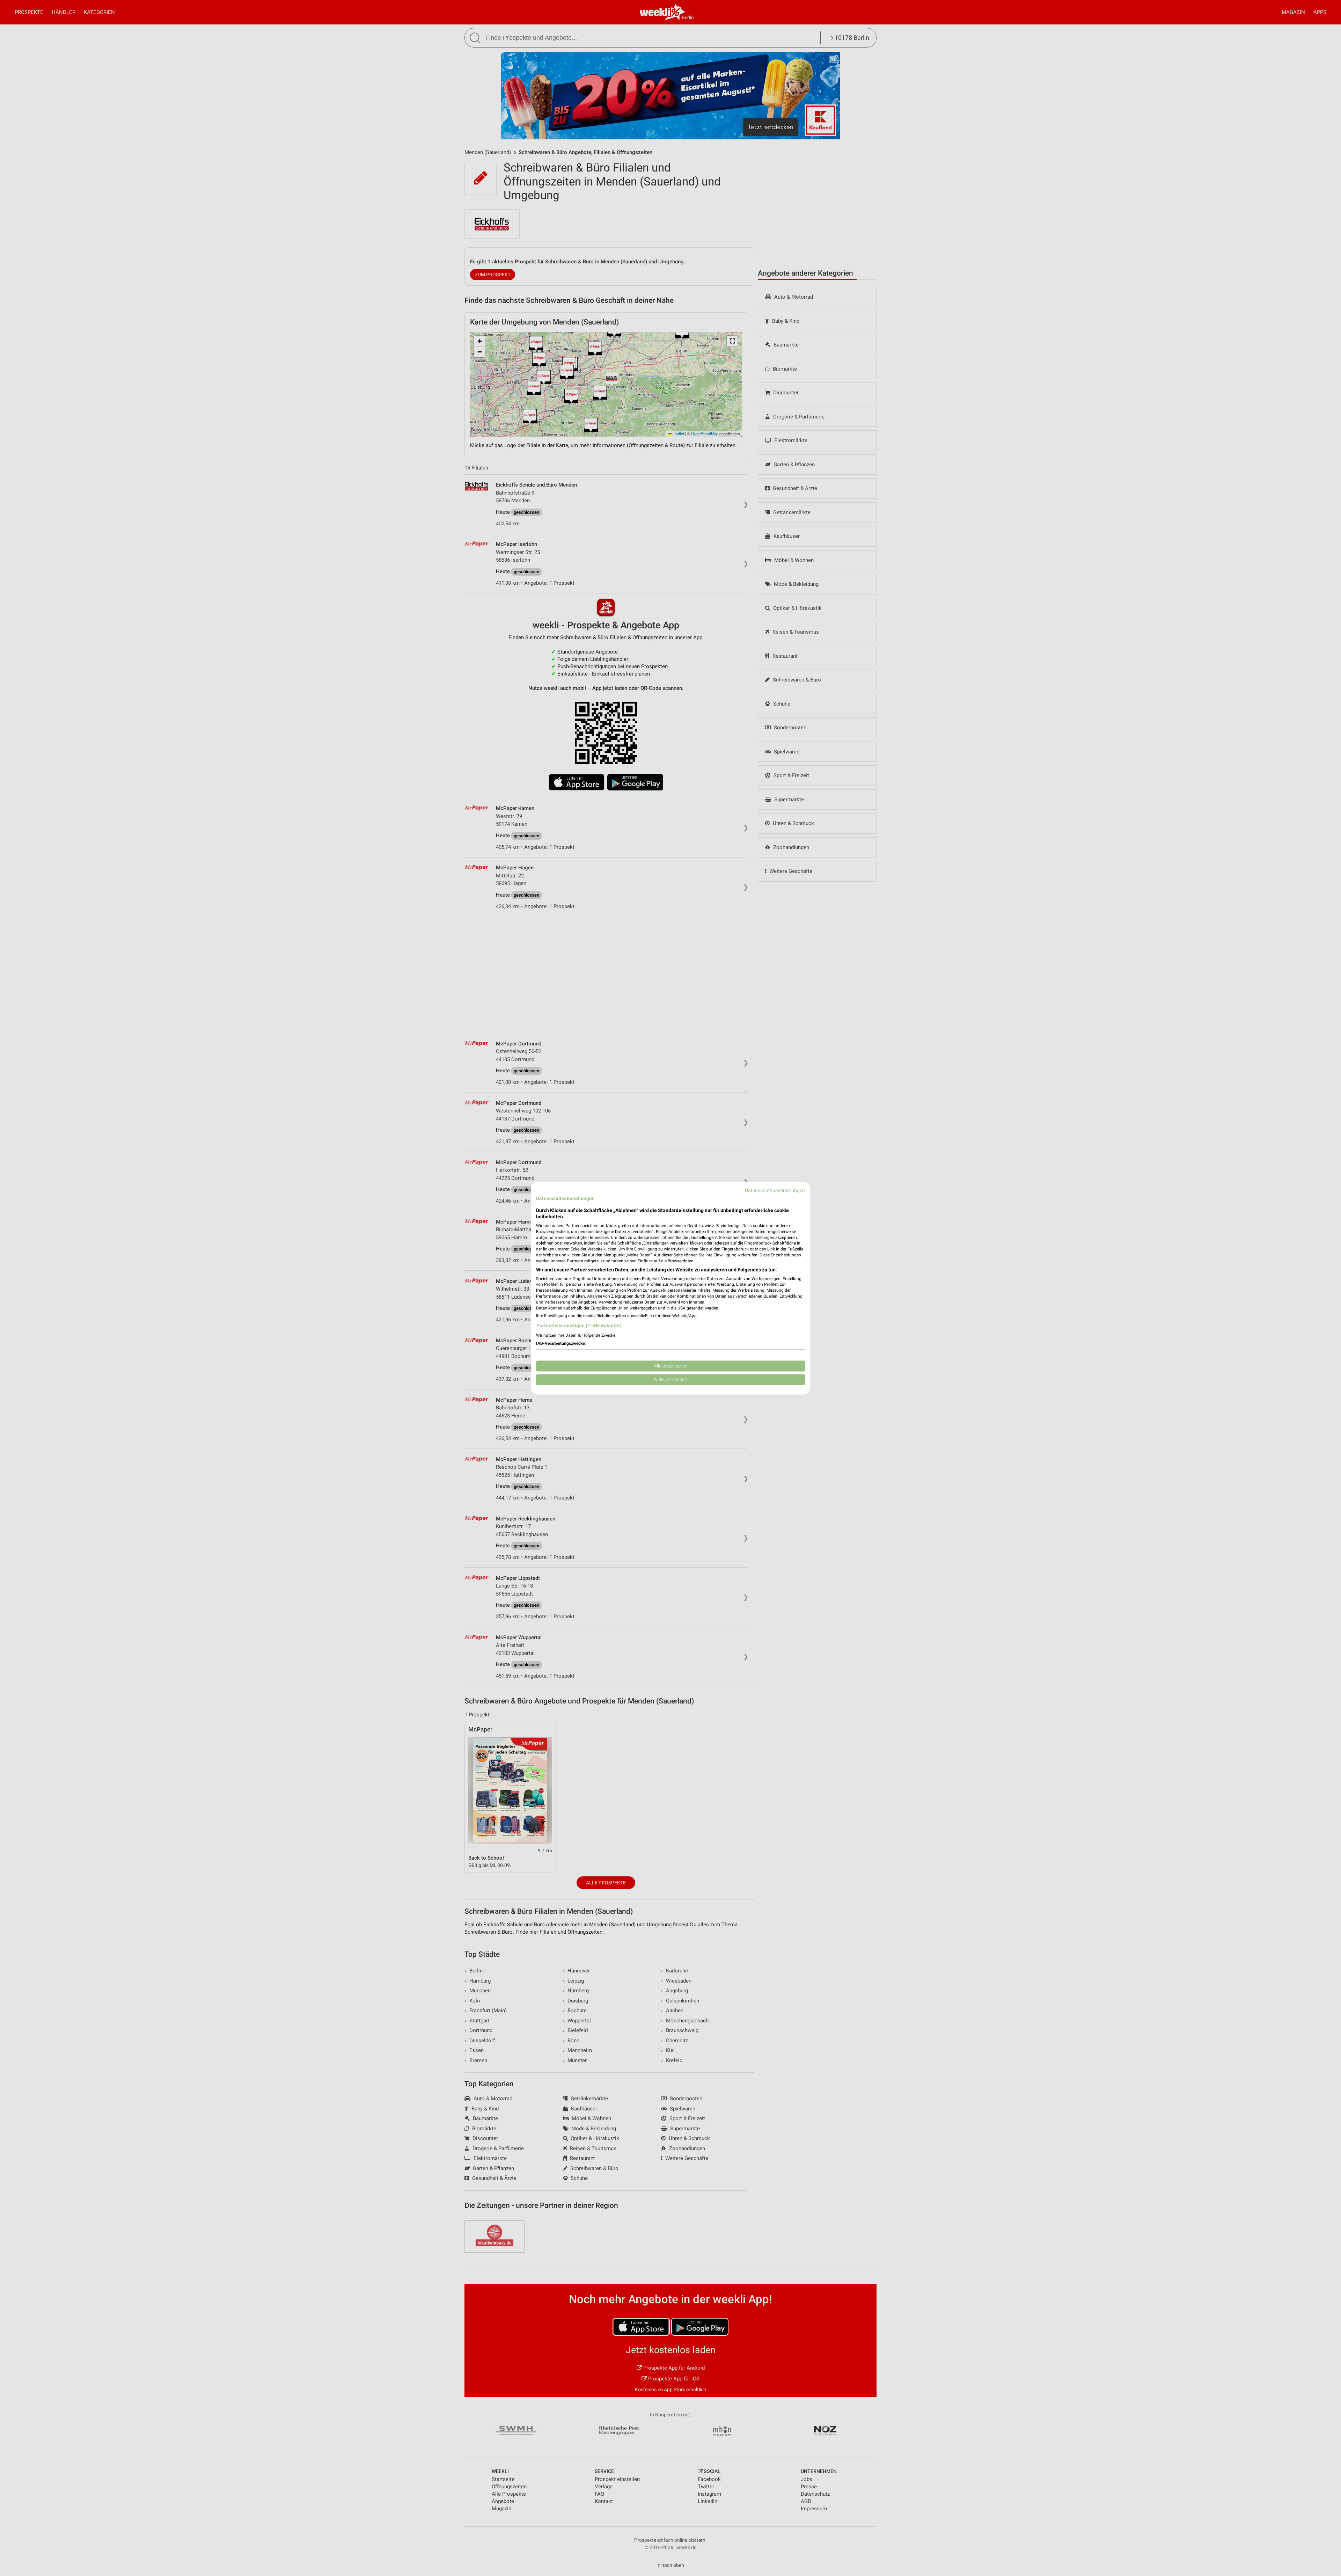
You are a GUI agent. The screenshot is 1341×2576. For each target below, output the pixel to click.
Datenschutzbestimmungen (775, 1190)
